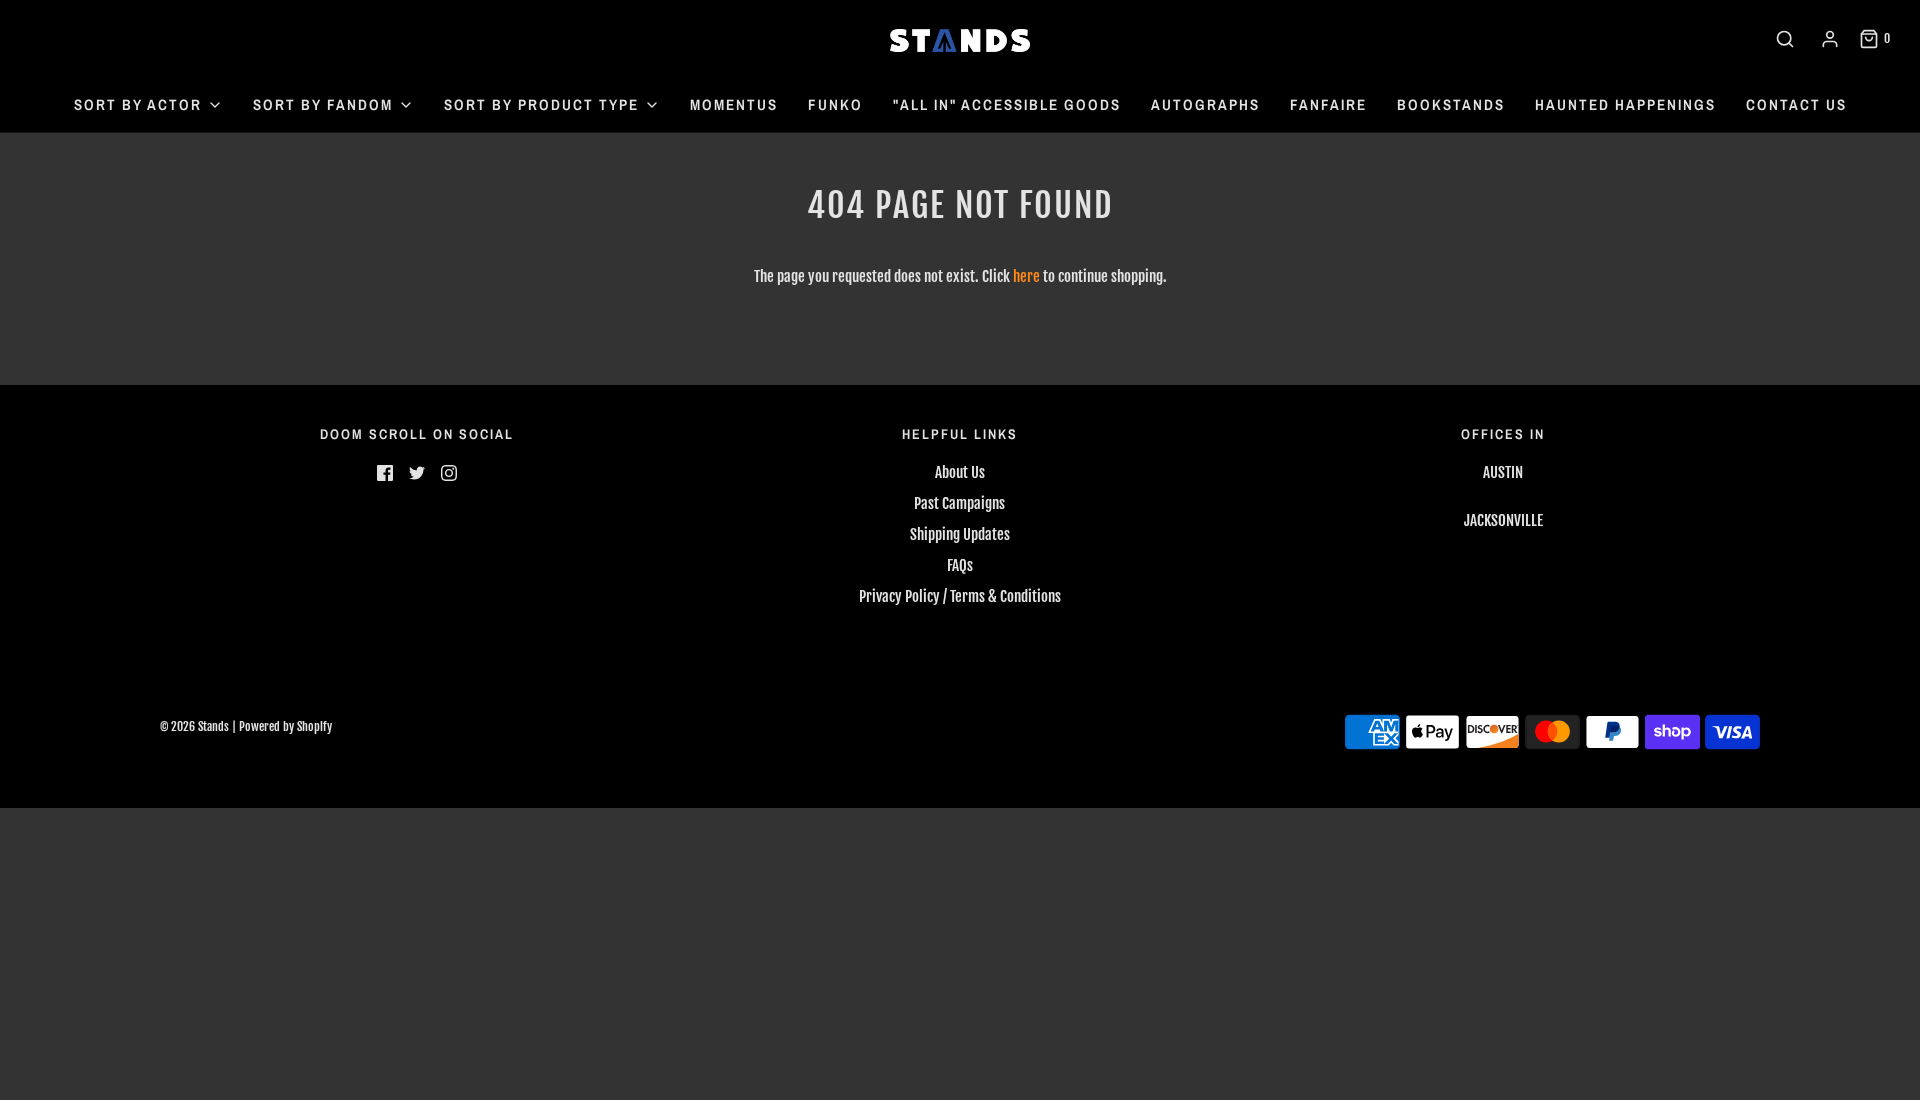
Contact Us (1796, 104)
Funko (835, 104)
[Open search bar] (1785, 39)
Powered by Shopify (285, 726)
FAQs (960, 565)
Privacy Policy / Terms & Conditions (960, 596)
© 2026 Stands (194, 726)
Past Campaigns (959, 503)
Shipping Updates (960, 534)
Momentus (734, 104)
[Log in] (1830, 39)
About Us (960, 472)
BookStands (1451, 104)
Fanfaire (1328, 104)
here (1026, 276)
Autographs (1205, 104)
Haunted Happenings (1625, 104)
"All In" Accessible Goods (1007, 104)
